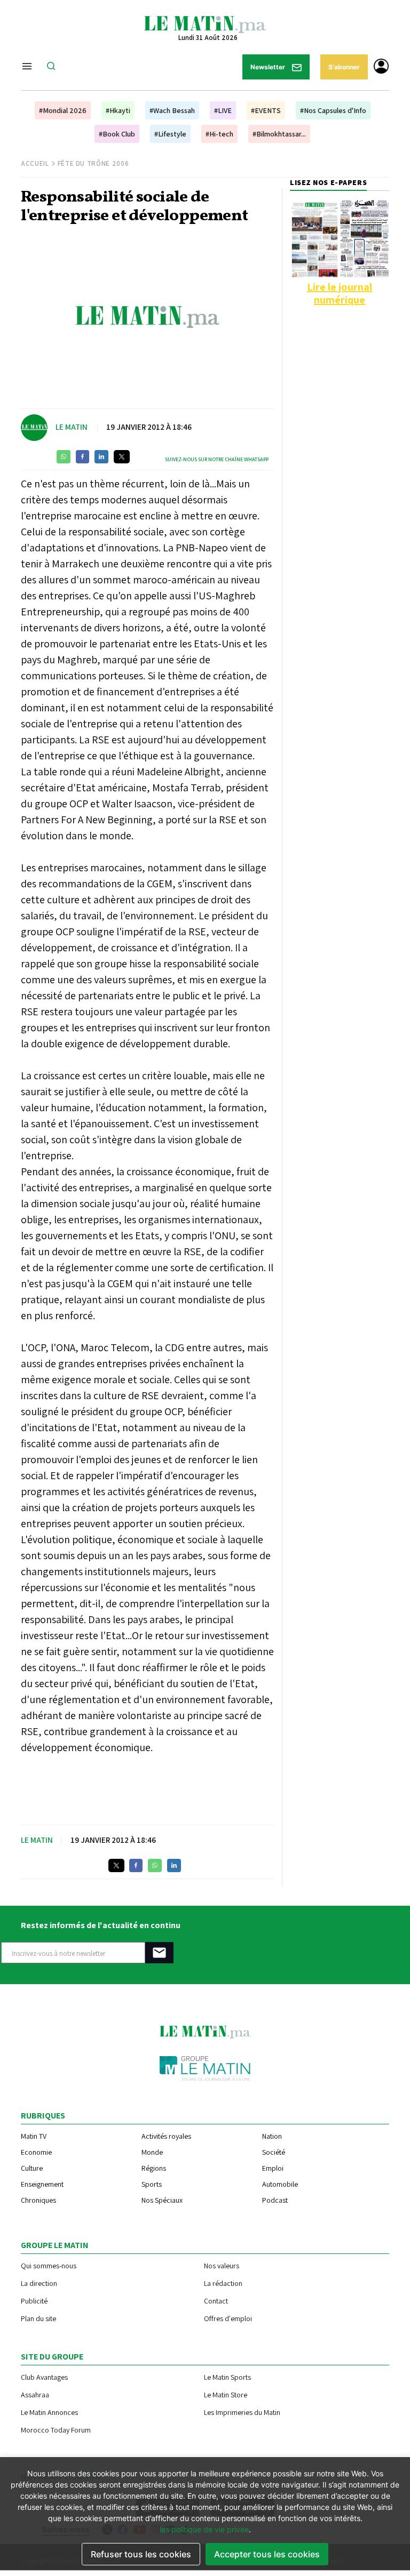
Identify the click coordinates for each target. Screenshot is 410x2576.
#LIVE (223, 110)
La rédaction (223, 2283)
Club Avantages (44, 2377)
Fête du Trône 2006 (93, 163)
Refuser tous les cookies (141, 2554)
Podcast (275, 2200)
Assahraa (35, 2394)
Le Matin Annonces (49, 2412)
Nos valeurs (222, 2265)
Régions (154, 2168)
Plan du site (38, 2318)
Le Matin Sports (227, 2377)
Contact (216, 2301)
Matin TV (34, 2136)
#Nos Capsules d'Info (333, 110)
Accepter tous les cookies (267, 2554)
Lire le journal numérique (340, 293)
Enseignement (42, 2184)
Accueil (35, 163)
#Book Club (117, 134)
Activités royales (166, 2136)
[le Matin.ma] (205, 23)
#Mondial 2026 (63, 110)
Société (274, 2152)
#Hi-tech (219, 134)
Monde (152, 2152)
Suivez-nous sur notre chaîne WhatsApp (217, 459)
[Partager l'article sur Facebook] (82, 457)
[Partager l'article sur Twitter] (122, 457)
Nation (272, 2136)
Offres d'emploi (228, 2318)
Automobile (280, 2184)
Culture (32, 2168)
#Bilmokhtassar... (279, 134)
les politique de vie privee (204, 2529)
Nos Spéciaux (162, 2200)
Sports (152, 2184)
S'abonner (344, 67)
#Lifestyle (170, 134)
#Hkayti (118, 110)
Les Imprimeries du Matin (242, 2412)
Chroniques (38, 2200)
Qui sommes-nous (49, 2265)
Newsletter (269, 67)
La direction (39, 2283)
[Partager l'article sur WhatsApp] (64, 457)
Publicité (34, 2301)
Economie (36, 2152)
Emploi (273, 2168)
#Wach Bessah (172, 110)
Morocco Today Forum (56, 2430)
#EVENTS (266, 110)
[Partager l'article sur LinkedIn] (101, 457)
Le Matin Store (226, 2394)
